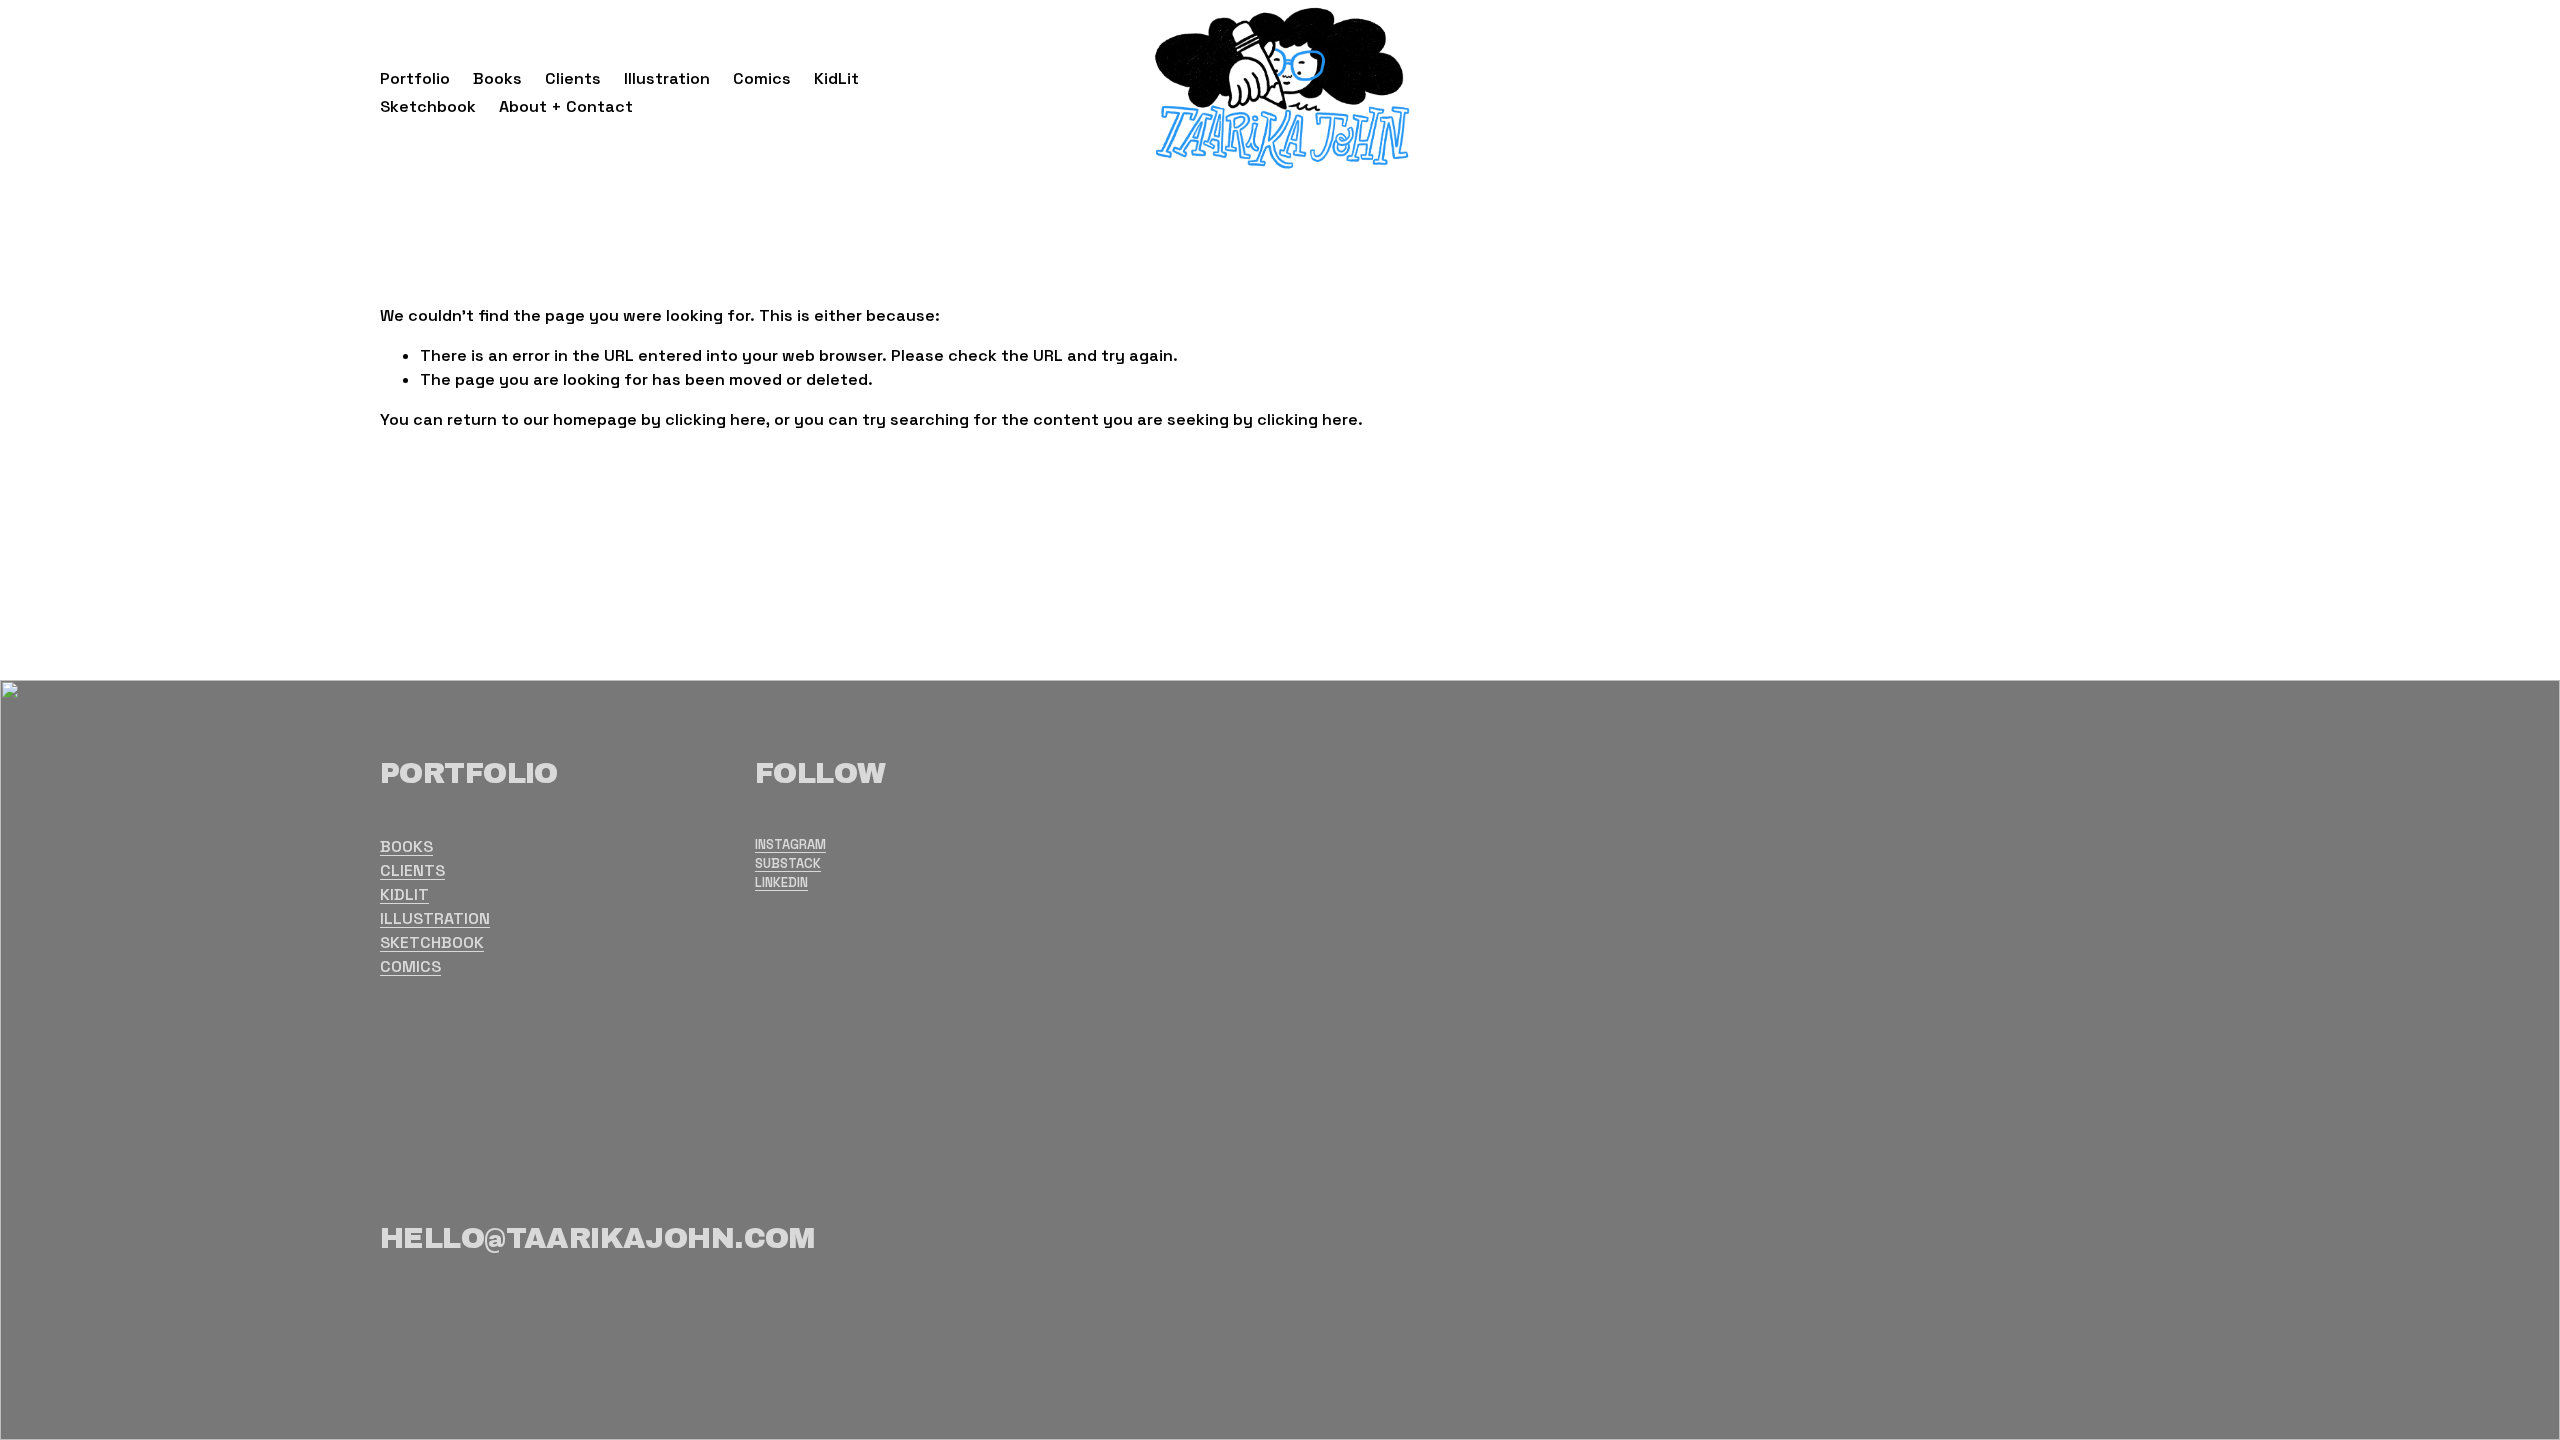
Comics (762, 78)
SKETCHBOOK (432, 942)
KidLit (836, 78)
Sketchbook (428, 106)
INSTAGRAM (790, 844)
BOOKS (406, 846)
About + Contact (566, 106)
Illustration (667, 78)
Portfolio (415, 78)
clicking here (715, 419)
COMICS (410, 966)
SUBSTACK (788, 863)
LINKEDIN (781, 882)
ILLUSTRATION (435, 918)
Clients (573, 78)
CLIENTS (412, 870)
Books (497, 78)
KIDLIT (404, 894)
